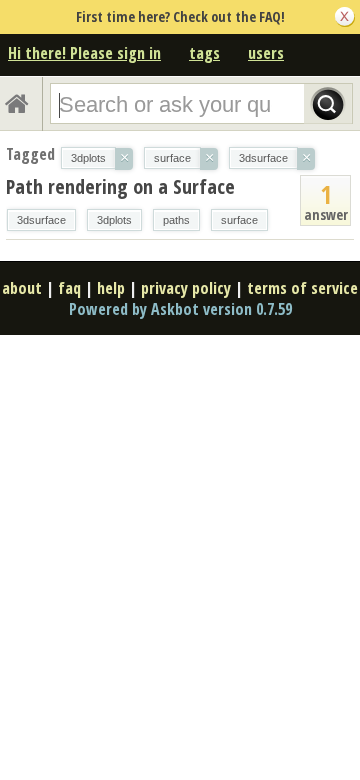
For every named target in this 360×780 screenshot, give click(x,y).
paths (176, 220)
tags (204, 53)
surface (239, 220)
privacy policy (186, 288)
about (22, 288)
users (266, 53)
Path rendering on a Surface (120, 186)
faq (69, 288)
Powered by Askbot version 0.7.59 (180, 309)
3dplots (114, 220)
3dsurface (41, 220)
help (111, 288)
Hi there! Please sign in (84, 53)
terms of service (302, 288)
